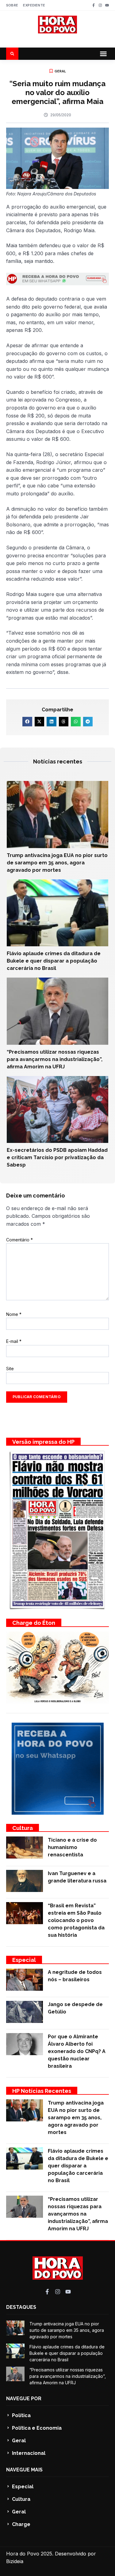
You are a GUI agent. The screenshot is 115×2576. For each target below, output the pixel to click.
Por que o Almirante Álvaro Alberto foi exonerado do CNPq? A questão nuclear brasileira (77, 2051)
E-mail (14, 1341)
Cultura (23, 1828)
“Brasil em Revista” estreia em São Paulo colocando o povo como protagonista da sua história (76, 1920)
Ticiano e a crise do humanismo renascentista (72, 1847)
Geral (60, 71)
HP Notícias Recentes (42, 2091)
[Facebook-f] (94, 5)
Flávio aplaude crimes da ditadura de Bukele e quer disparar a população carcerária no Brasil (54, 961)
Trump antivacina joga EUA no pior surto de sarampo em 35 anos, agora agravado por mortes (57, 863)
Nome (14, 1314)
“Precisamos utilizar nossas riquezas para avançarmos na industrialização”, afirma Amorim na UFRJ (55, 1059)
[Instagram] (100, 5)
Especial (24, 1960)
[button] (103, 54)
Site (10, 1369)
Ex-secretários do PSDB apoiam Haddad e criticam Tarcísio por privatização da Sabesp (57, 1157)
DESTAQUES (21, 2307)
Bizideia (15, 2561)
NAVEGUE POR (24, 2399)
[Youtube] (107, 5)
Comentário (19, 1240)
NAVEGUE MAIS (24, 2470)
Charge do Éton (34, 1623)
